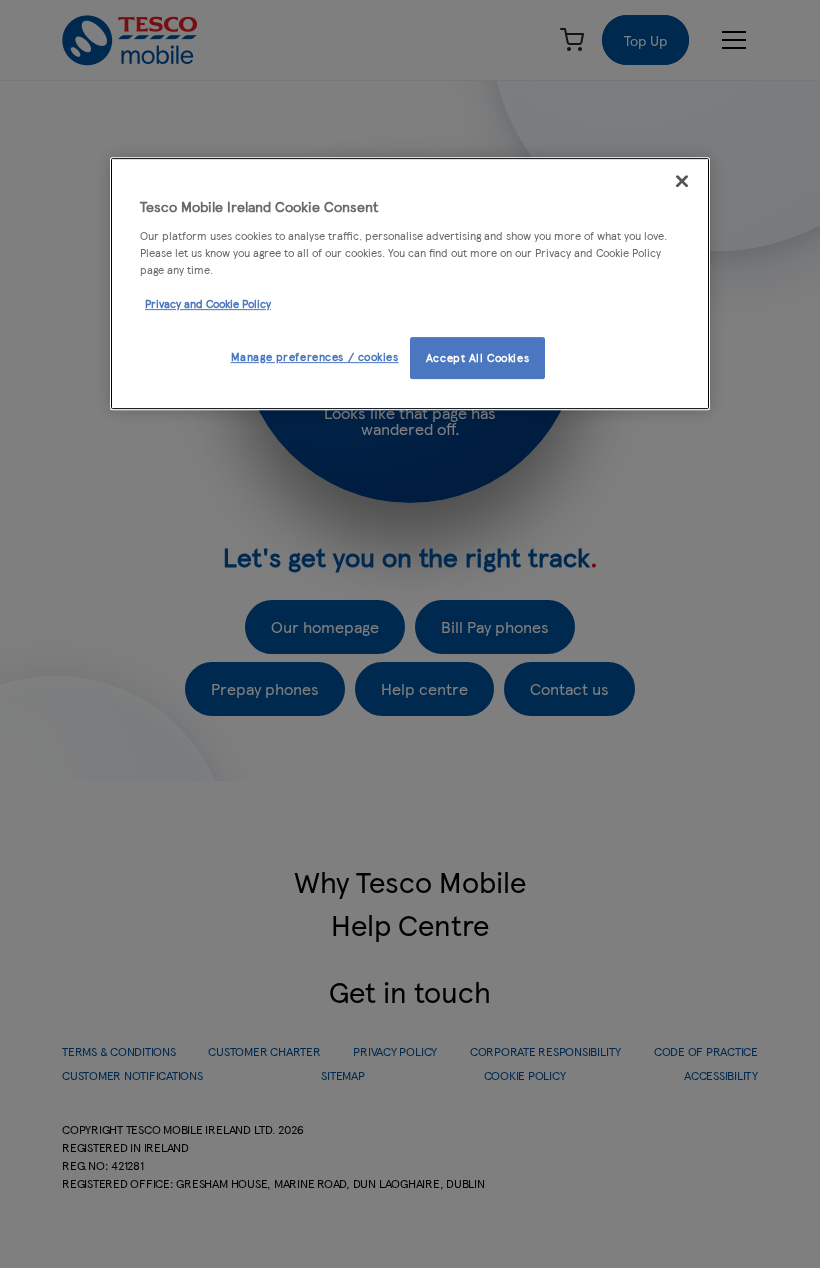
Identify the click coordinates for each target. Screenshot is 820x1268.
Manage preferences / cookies (315, 356)
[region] (410, 283)
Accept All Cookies (477, 357)
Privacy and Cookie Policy (208, 303)
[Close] (682, 181)
